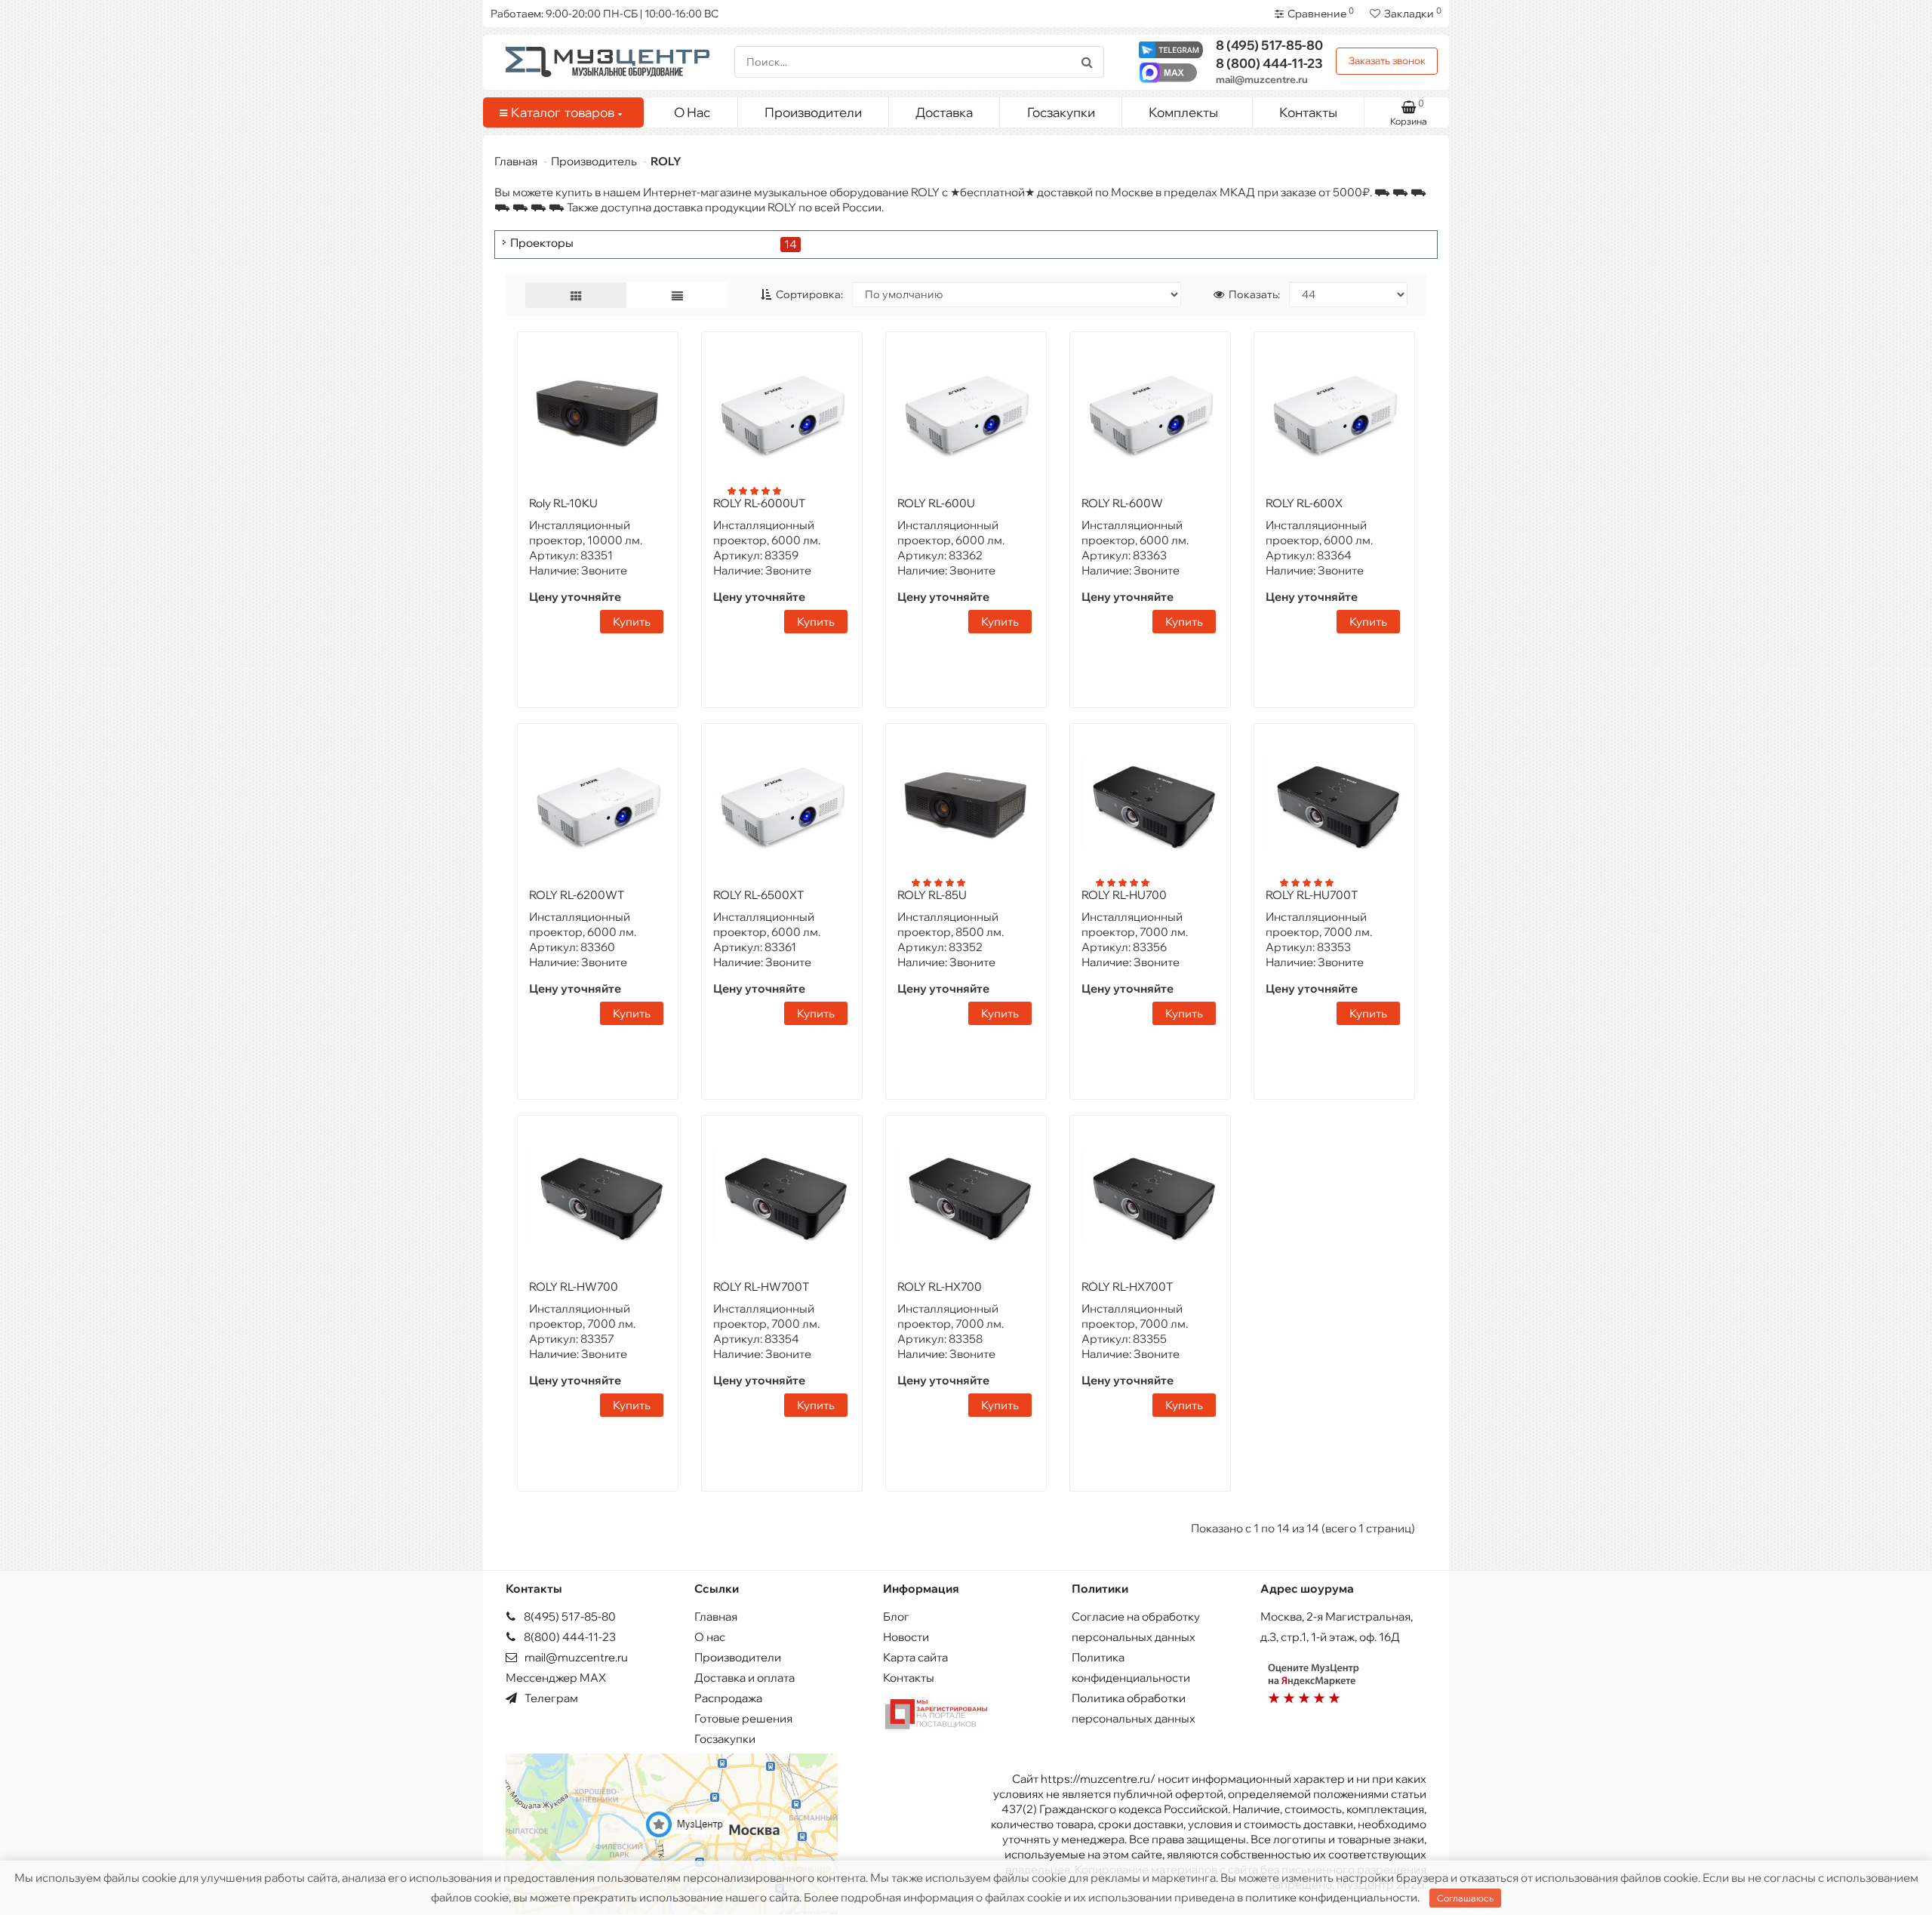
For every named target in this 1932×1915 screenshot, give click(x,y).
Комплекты (1183, 112)
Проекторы (542, 243)
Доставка (944, 112)
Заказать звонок (1387, 60)
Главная (516, 161)
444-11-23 (1269, 63)
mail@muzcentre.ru (1262, 79)
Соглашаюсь (1465, 1898)
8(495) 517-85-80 (569, 1616)
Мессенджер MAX (556, 1678)
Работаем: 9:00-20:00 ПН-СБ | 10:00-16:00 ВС (605, 14)
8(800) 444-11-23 (569, 1637)
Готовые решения (743, 1718)
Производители (813, 112)
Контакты (1308, 112)
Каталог (563, 112)
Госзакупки (1061, 112)
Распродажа (728, 1698)
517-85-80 (1269, 45)
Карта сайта (915, 1657)
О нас (710, 1637)
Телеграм (550, 1698)
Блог (896, 1616)
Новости (906, 1637)
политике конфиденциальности (1331, 1897)
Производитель (594, 161)
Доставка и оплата (744, 1678)
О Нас (692, 112)
